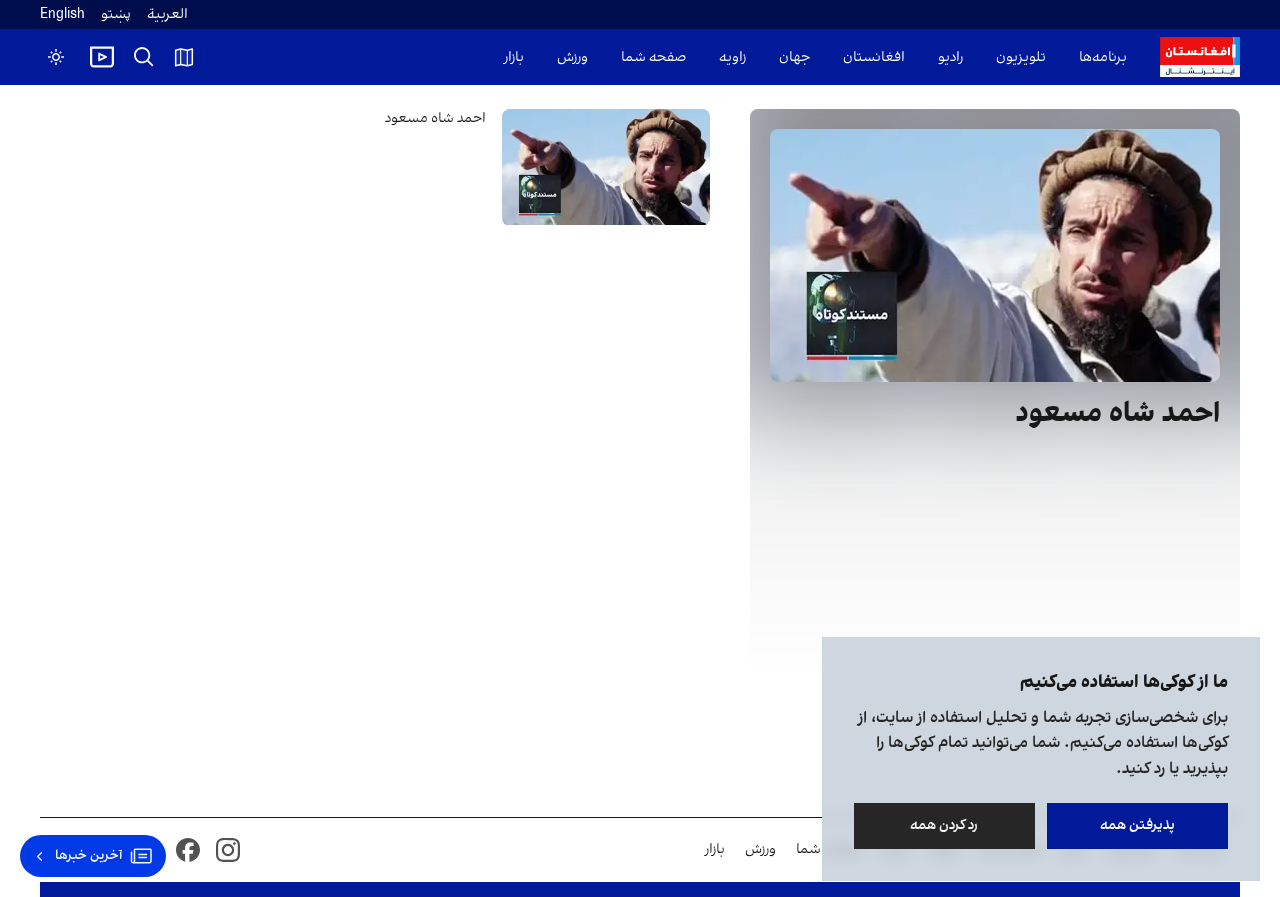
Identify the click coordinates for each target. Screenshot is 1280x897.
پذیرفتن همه (1137, 825)
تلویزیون (1021, 57)
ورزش (572, 57)
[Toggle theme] (56, 57)
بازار (514, 57)
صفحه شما (653, 57)
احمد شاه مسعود (435, 118)
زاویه (732, 57)
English (62, 14)
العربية (167, 14)
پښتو (116, 14)
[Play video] (102, 57)
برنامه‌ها (1103, 57)
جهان (794, 57)
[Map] (184, 57)
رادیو (950, 57)
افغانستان (874, 57)
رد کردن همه (945, 825)
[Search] (144, 57)
